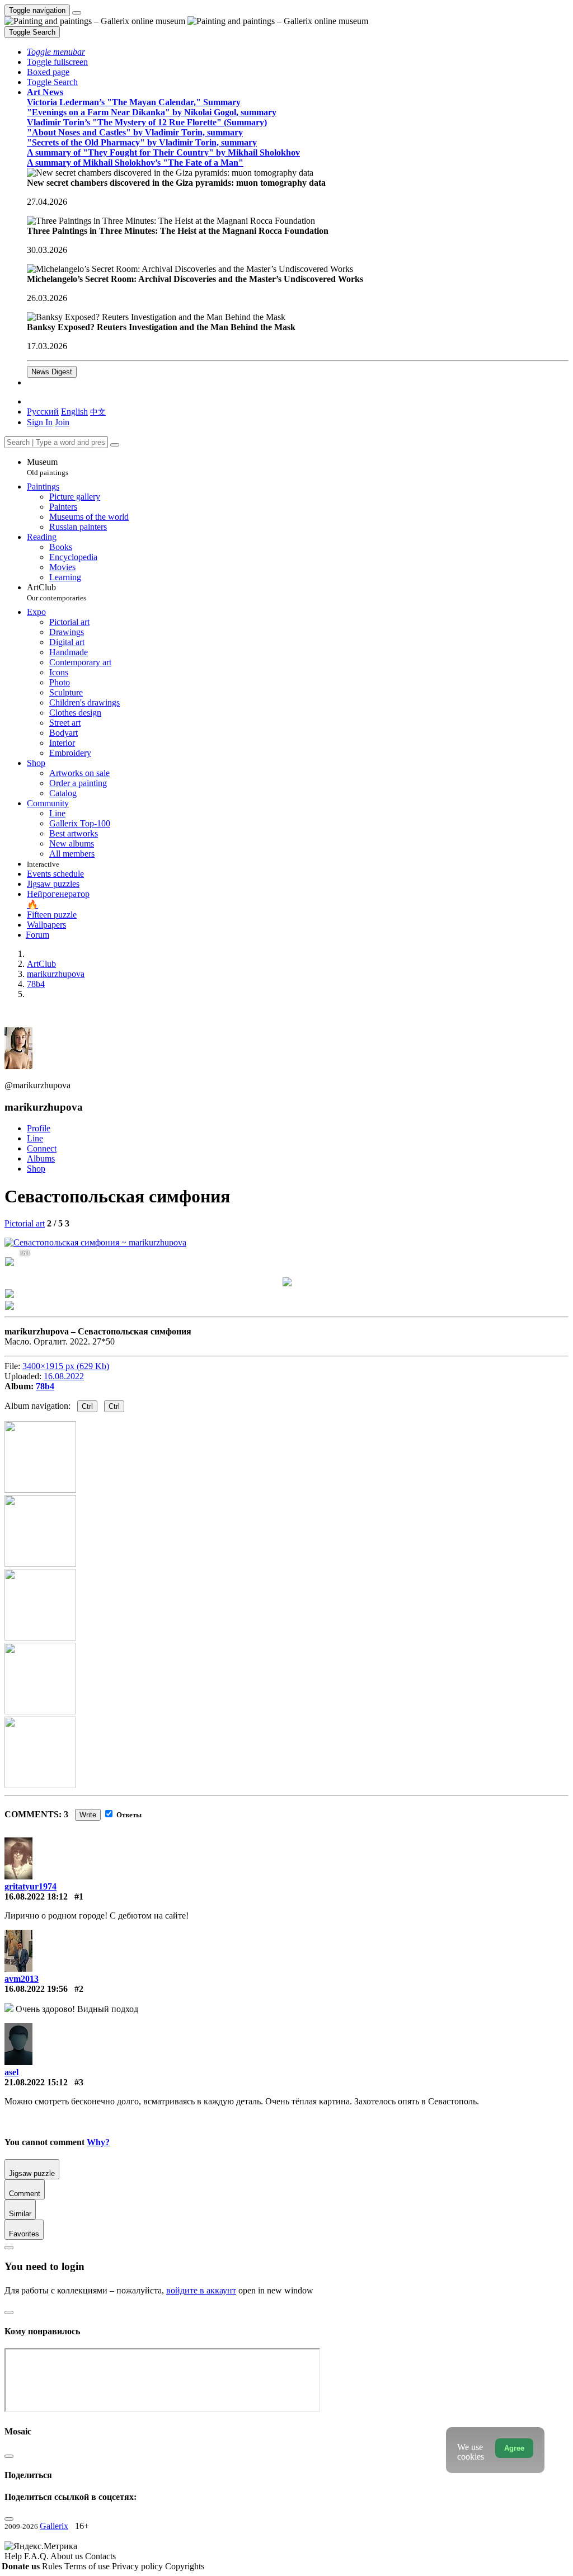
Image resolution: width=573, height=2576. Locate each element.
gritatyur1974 (30, 1886)
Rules (53, 2566)
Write (88, 1815)
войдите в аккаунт (201, 2290)
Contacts (100, 2556)
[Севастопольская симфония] (95, 1242)
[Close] (115, 445)
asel (11, 2072)
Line (35, 1138)
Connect (42, 1148)
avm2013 (22, 1979)
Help (14, 2556)
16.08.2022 (64, 1376)
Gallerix (54, 2526)
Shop (36, 1169)
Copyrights (185, 2566)
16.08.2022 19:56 (36, 1989)
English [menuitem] (74, 412)
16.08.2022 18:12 (36, 1896)
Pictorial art (25, 1223)
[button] (56, 52)
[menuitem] (98, 412)
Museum (48, 467)
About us (68, 2556)
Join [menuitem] (62, 422)
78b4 (45, 1386)
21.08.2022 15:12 (36, 2082)
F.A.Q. (37, 2556)
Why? (98, 2142)
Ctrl (87, 1406)
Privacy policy (138, 2566)
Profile (39, 1128)
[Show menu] (77, 13)
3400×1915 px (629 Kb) (66, 1366)
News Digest (52, 372)
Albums (41, 1158)
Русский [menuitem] (43, 412)
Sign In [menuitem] (40, 422)
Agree (514, 2448)
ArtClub (57, 592)
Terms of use (88, 2566)
